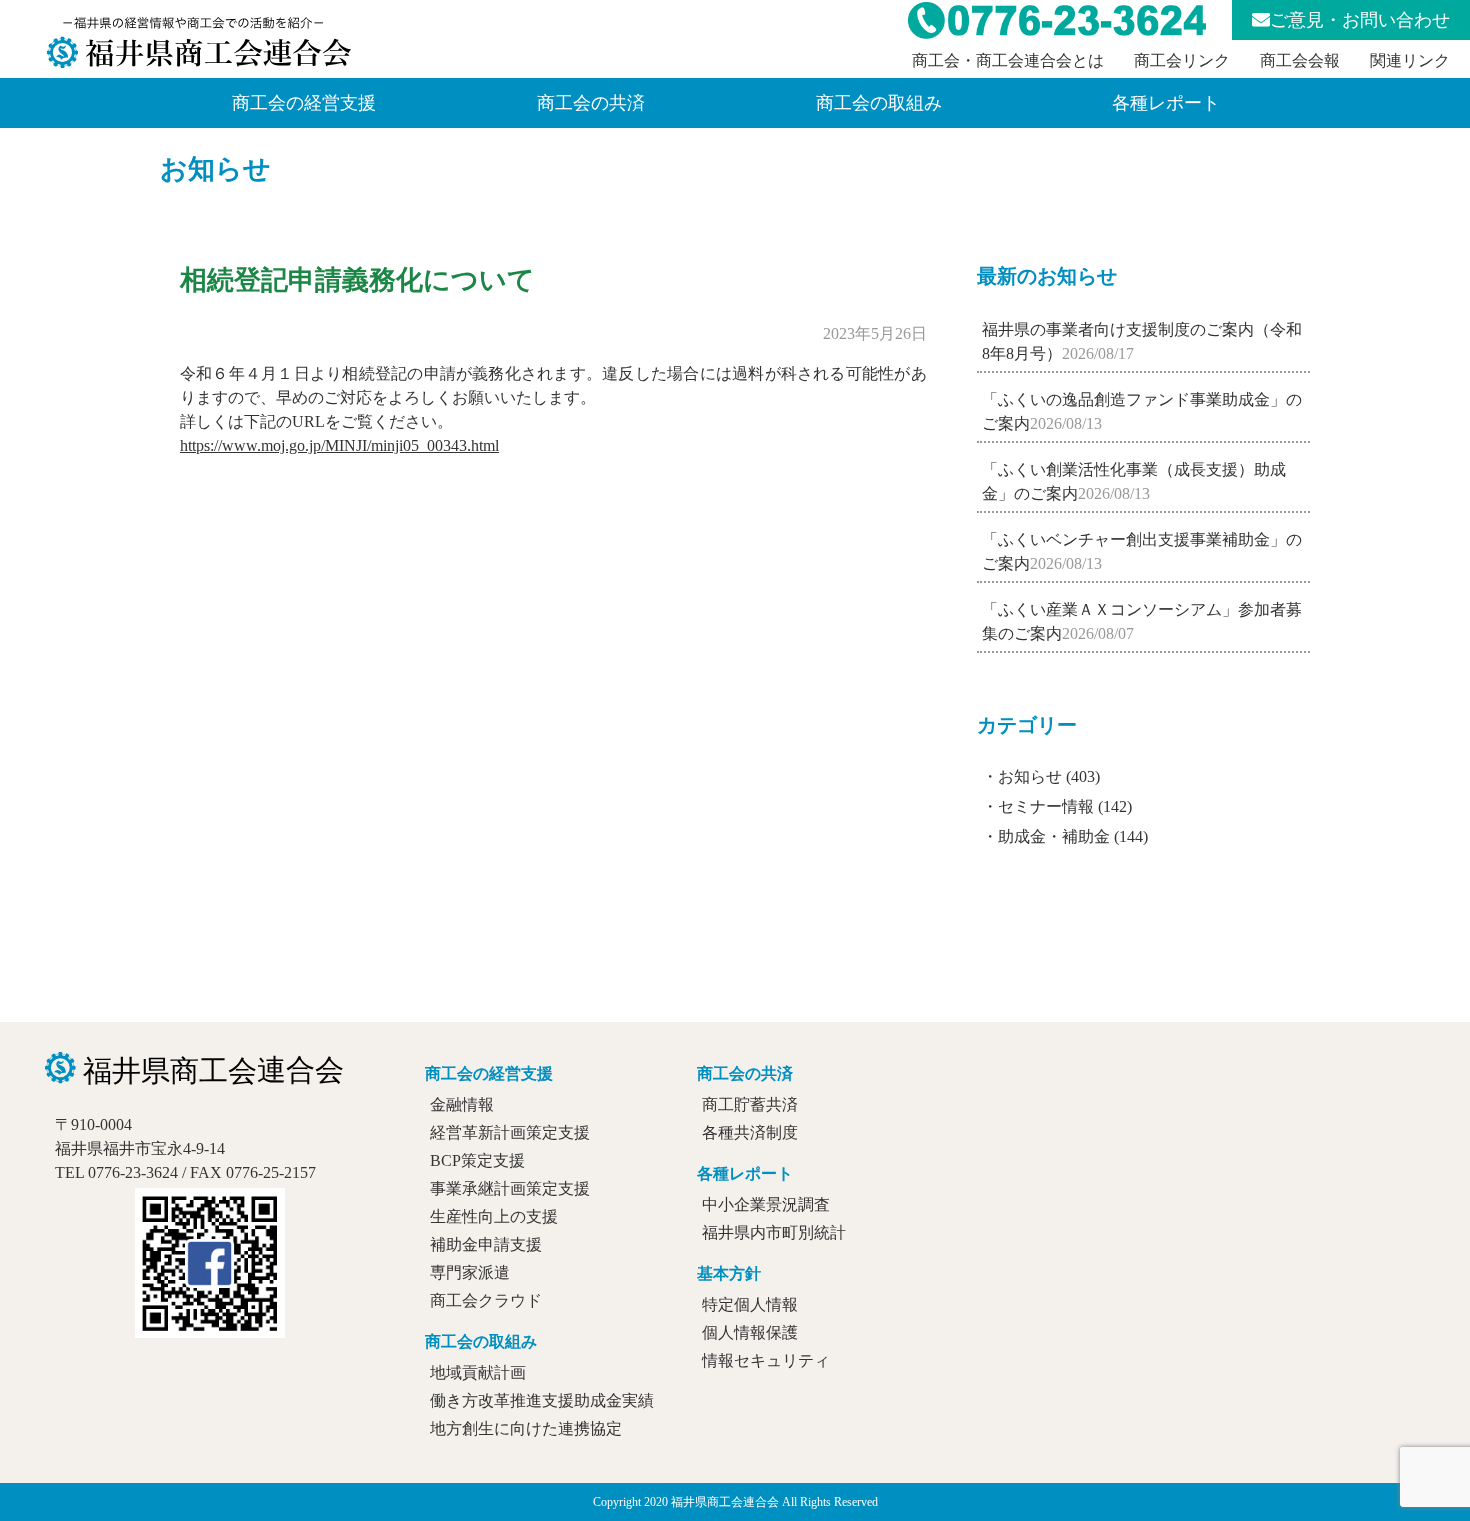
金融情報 (462, 1104)
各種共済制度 (750, 1132)
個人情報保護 (750, 1332)
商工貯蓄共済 (750, 1104)
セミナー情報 (1046, 806)
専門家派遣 (470, 1272)
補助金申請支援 (486, 1244)
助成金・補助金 (1054, 836)
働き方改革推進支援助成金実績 (542, 1400)
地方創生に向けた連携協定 (526, 1428)
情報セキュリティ (766, 1360)
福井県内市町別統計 (774, 1232)
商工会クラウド (486, 1300)
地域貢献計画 (478, 1372)
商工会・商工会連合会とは (1008, 60)
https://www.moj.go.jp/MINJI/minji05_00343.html (339, 445)
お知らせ (215, 169)
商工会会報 (1300, 60)
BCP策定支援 (477, 1160)
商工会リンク (1182, 60)
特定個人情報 (750, 1304)
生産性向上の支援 (494, 1216)
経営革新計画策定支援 (510, 1132)
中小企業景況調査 (766, 1204)
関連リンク (1410, 60)
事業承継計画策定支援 (510, 1188)
